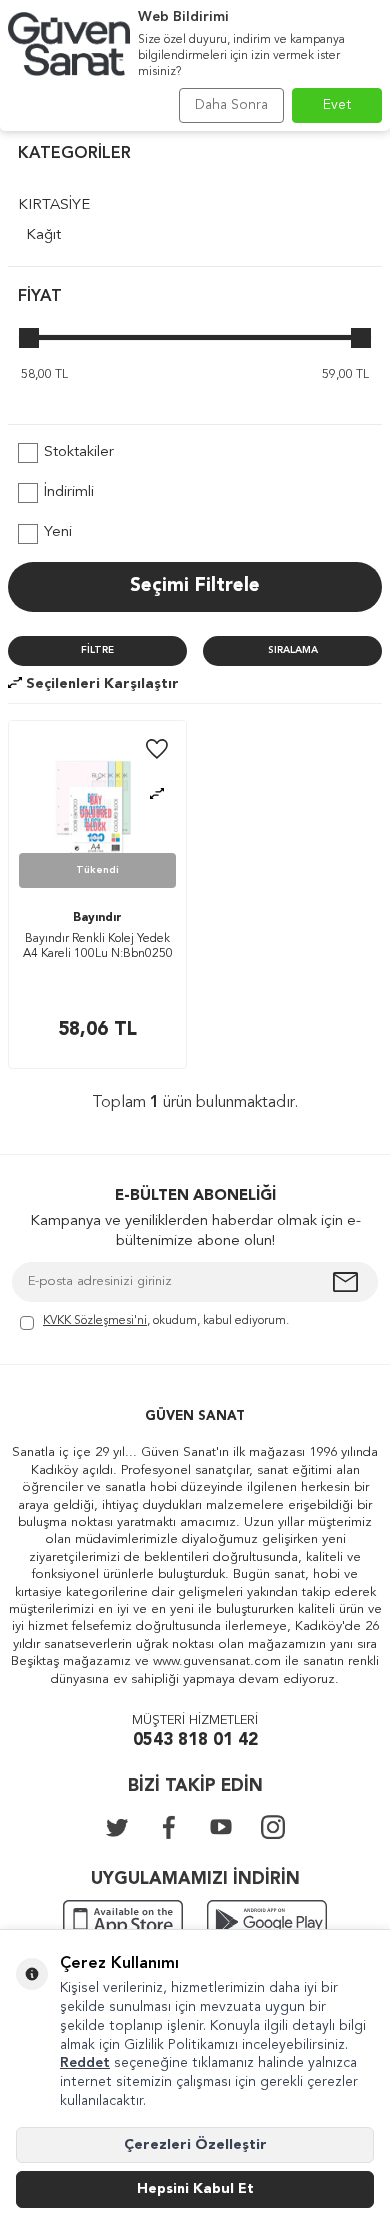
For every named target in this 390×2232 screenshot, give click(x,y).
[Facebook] (169, 1827)
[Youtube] (221, 1827)
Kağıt (43, 235)
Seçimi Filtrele (195, 586)
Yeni (58, 532)
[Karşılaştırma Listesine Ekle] (156, 794)
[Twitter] (117, 1827)
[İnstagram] (273, 1827)
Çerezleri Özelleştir (195, 2145)
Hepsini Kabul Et (195, 2189)
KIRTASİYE (54, 205)
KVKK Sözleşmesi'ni (95, 1321)
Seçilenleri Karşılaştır (100, 684)
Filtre (97, 650)
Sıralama (293, 650)
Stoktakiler (79, 452)
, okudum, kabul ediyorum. (166, 1321)
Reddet (85, 2063)
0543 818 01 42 (195, 1740)
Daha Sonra (231, 105)
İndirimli (69, 492)
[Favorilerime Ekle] (156, 750)
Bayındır (97, 918)
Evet (337, 105)
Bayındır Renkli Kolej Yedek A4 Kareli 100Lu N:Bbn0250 (98, 947)
